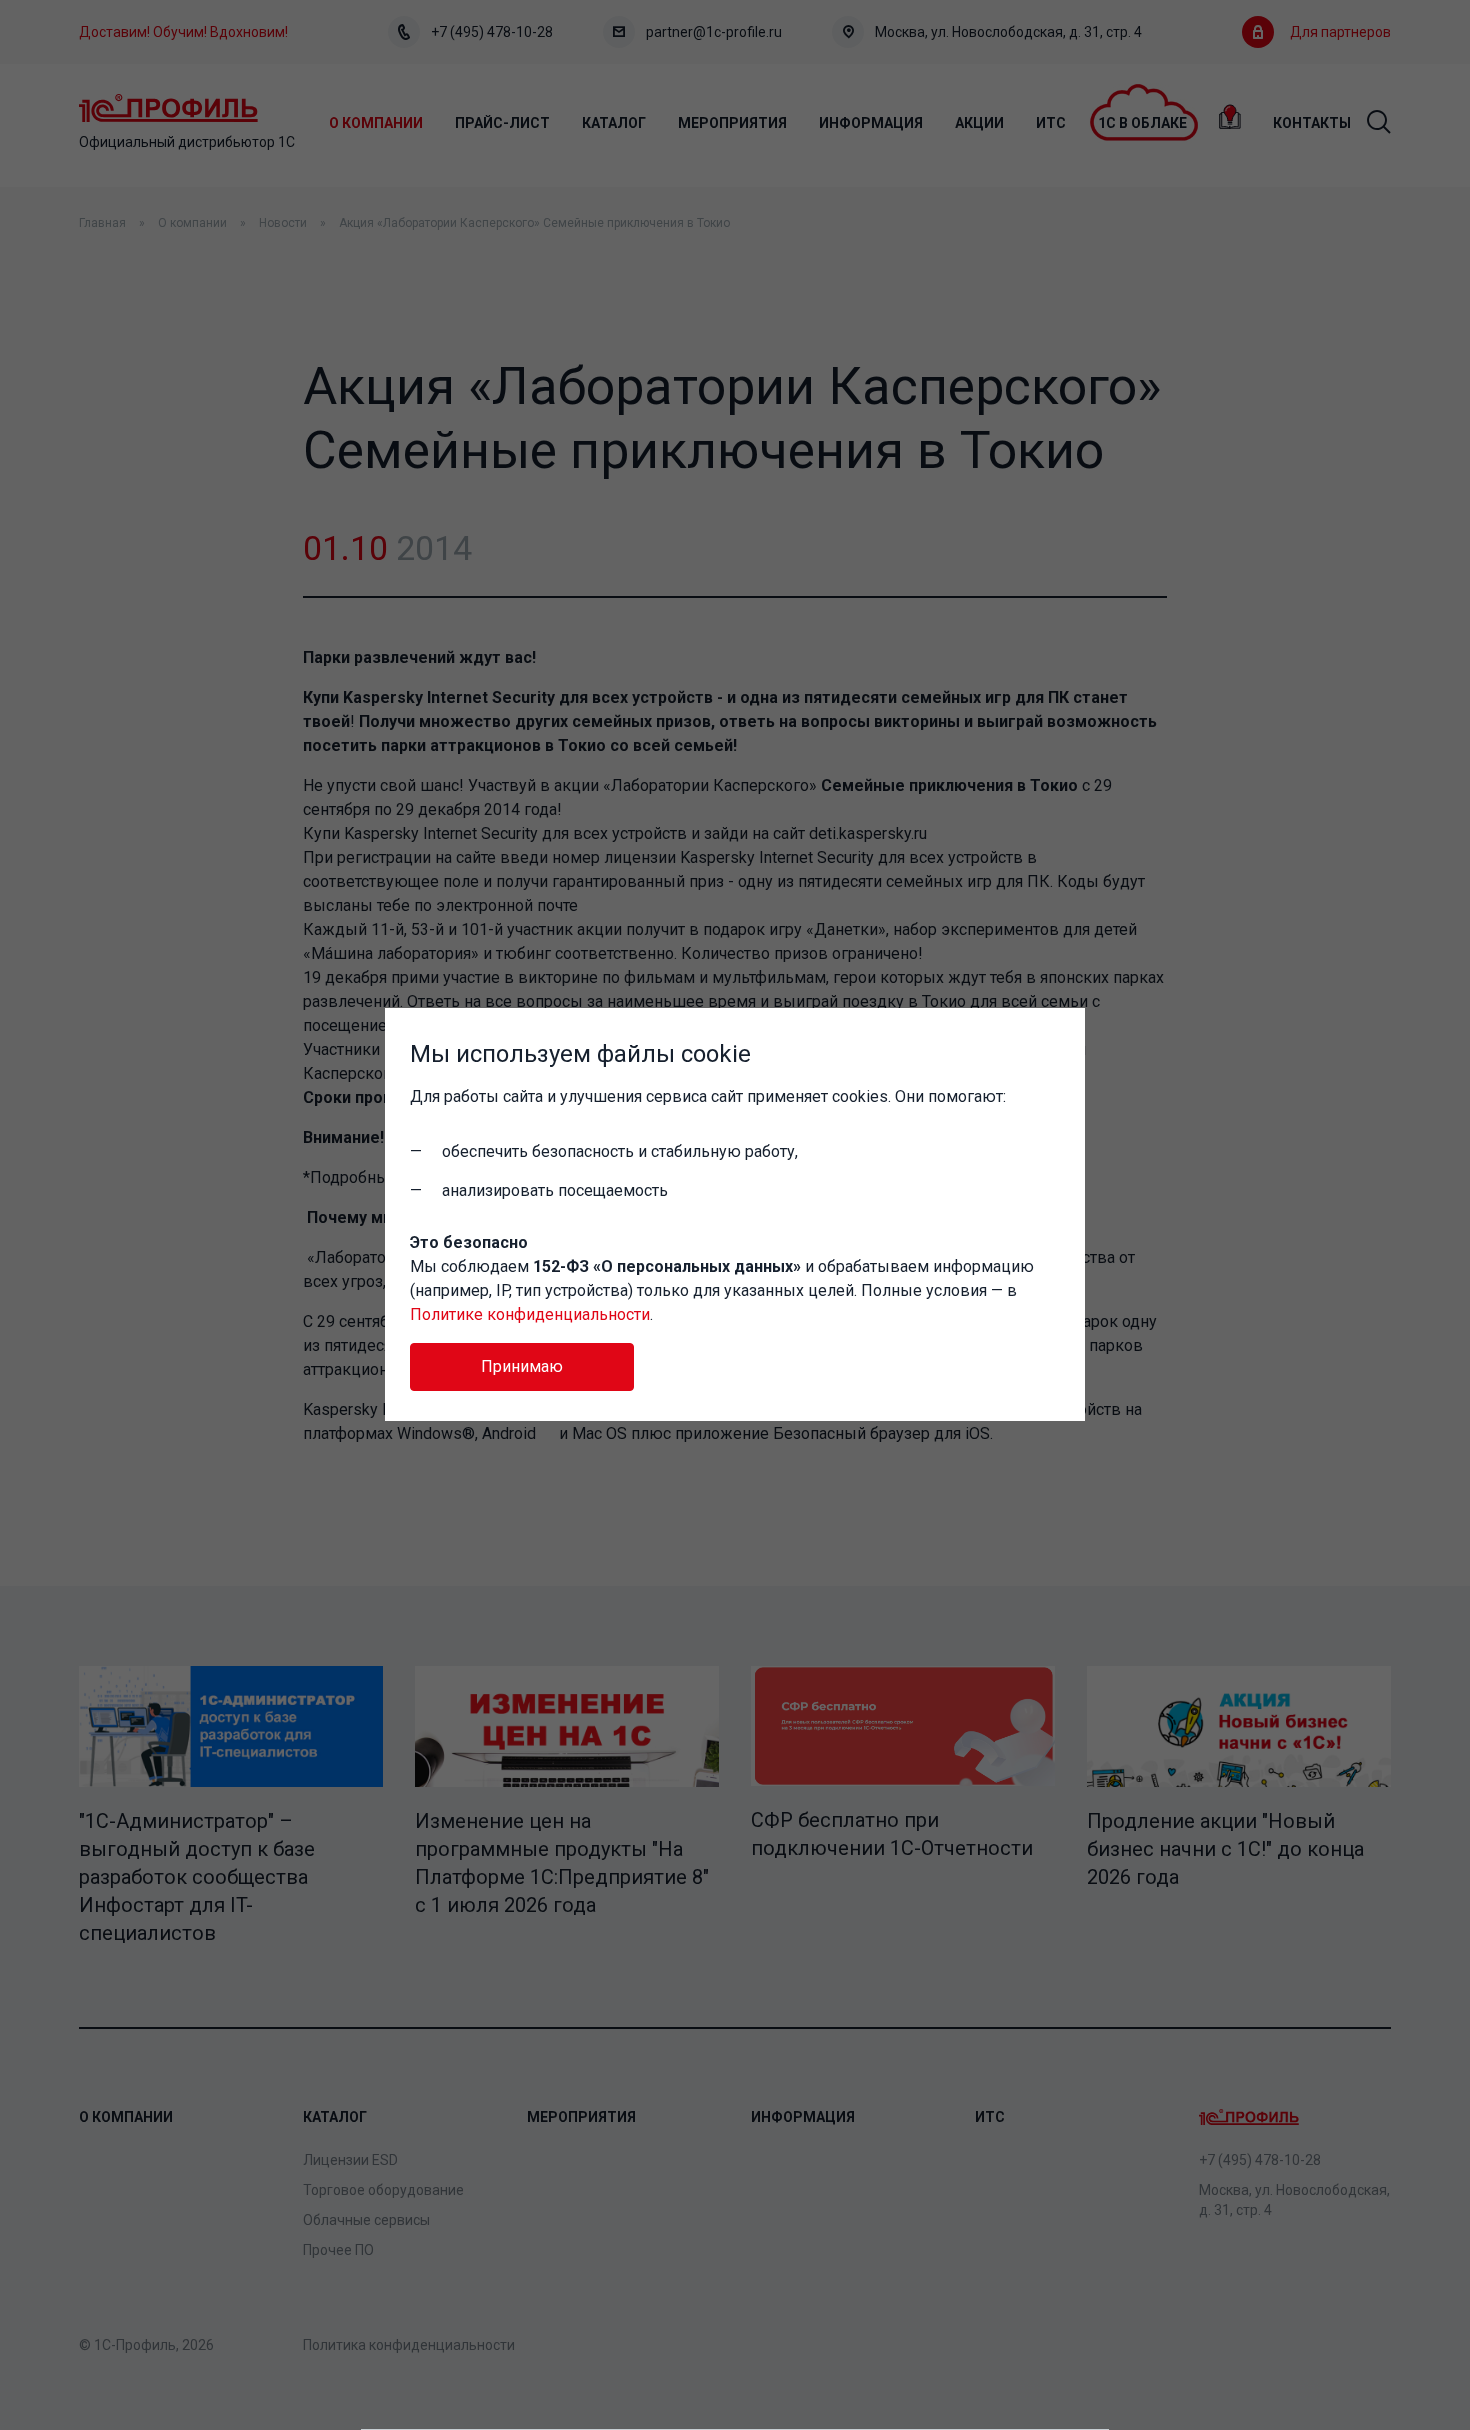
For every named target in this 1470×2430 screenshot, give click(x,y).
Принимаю (522, 1366)
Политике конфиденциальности (530, 1314)
